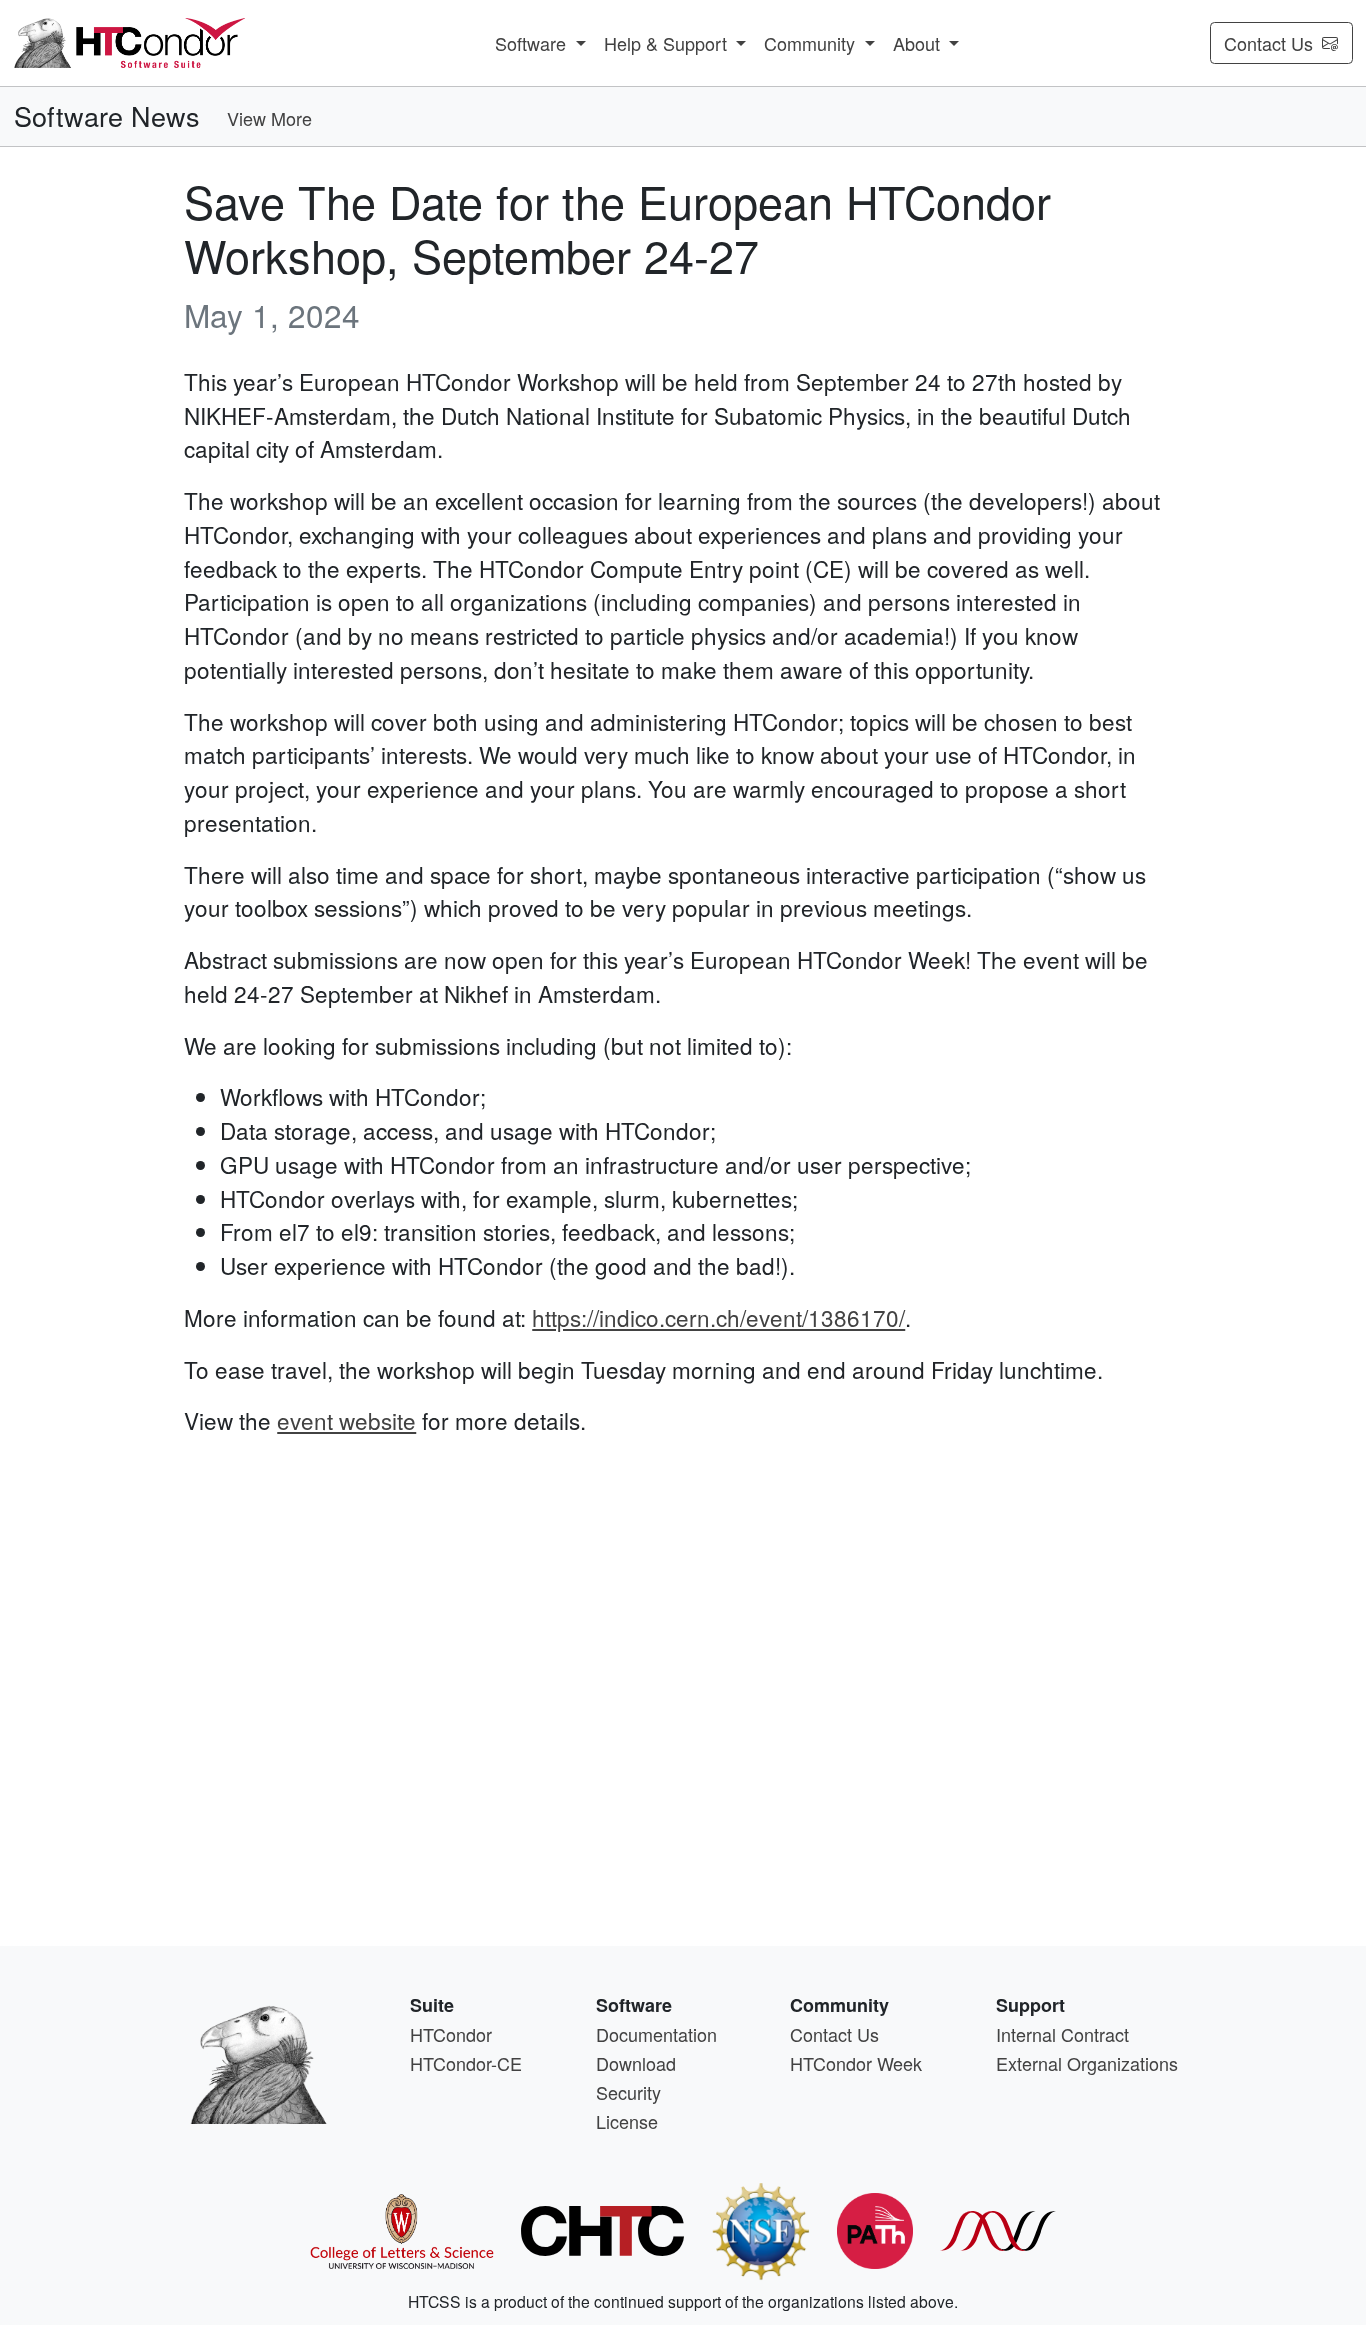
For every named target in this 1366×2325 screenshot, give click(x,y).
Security (628, 2092)
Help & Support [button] (668, 43)
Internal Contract (1062, 2034)
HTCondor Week (856, 2063)
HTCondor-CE (466, 2063)
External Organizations (1087, 2063)
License (627, 2121)
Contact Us (1268, 43)
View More (269, 118)
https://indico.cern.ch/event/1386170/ (718, 1317)
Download (636, 2063)
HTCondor (451, 2034)
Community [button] (812, 43)
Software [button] (533, 43)
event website (346, 1420)
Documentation (656, 2034)
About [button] (919, 43)
